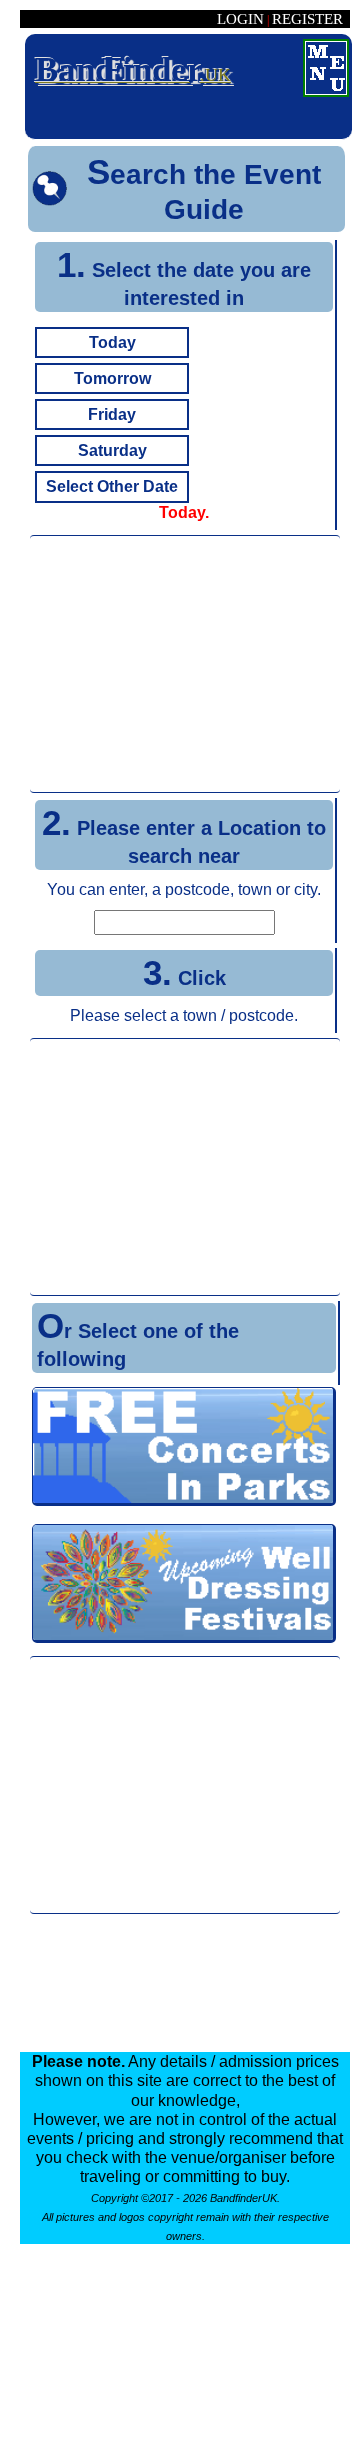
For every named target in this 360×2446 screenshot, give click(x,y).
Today (112, 342)
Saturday (112, 450)
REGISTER (307, 19)
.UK (133, 69)
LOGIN (240, 19)
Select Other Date (112, 486)
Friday (112, 414)
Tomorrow (112, 378)
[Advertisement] (185, 664)
